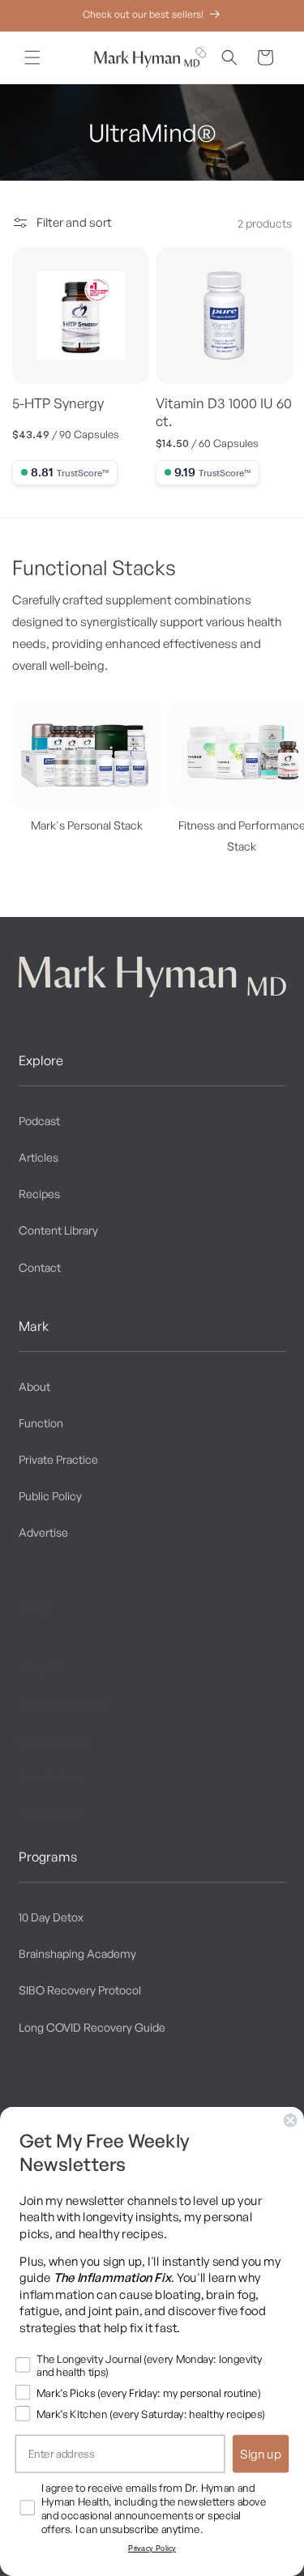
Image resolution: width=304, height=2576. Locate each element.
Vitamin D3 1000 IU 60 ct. (224, 412)
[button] (32, 58)
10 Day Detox (51, 1917)
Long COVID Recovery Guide (92, 2027)
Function (41, 1423)
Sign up (261, 2454)
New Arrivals (51, 1814)
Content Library (58, 1230)
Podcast (39, 1121)
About (34, 1386)
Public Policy (50, 1496)
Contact (40, 1267)
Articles (39, 1157)
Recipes (39, 1194)
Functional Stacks (64, 1704)
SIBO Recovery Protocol (80, 1990)
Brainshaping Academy (77, 1953)
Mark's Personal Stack (87, 825)
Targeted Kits (52, 1741)
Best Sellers (49, 1778)
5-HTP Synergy (58, 403)
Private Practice (58, 1459)
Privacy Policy (152, 2548)
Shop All (40, 1668)
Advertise (43, 1532)
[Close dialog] (291, 2120)
